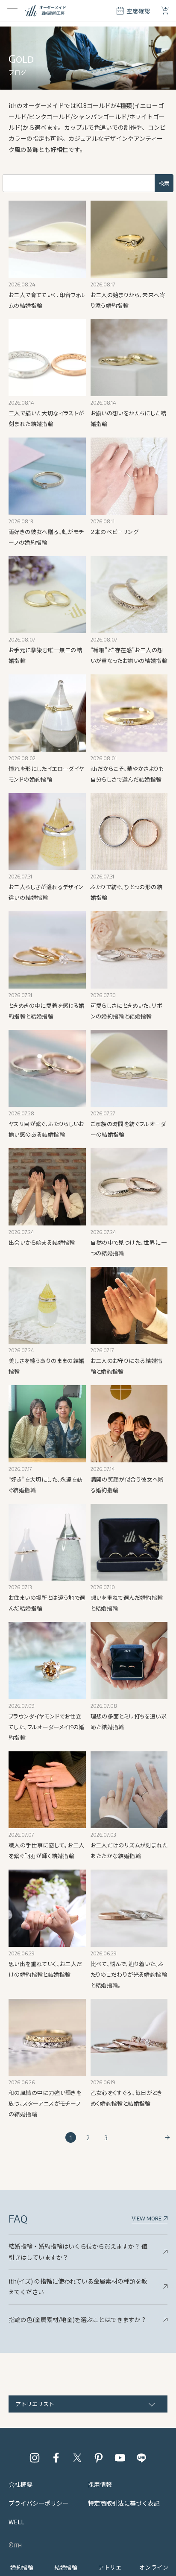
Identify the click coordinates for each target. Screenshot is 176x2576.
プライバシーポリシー (38, 2503)
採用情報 (100, 2484)
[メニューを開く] (12, 11)
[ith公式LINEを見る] (141, 2458)
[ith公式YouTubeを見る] (120, 2458)
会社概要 (21, 2484)
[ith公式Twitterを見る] (77, 2458)
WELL (16, 2522)
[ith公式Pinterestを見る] (99, 2458)
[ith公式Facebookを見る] (56, 2458)
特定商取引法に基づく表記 (124, 2503)
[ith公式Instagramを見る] (35, 2458)
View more (147, 2218)
